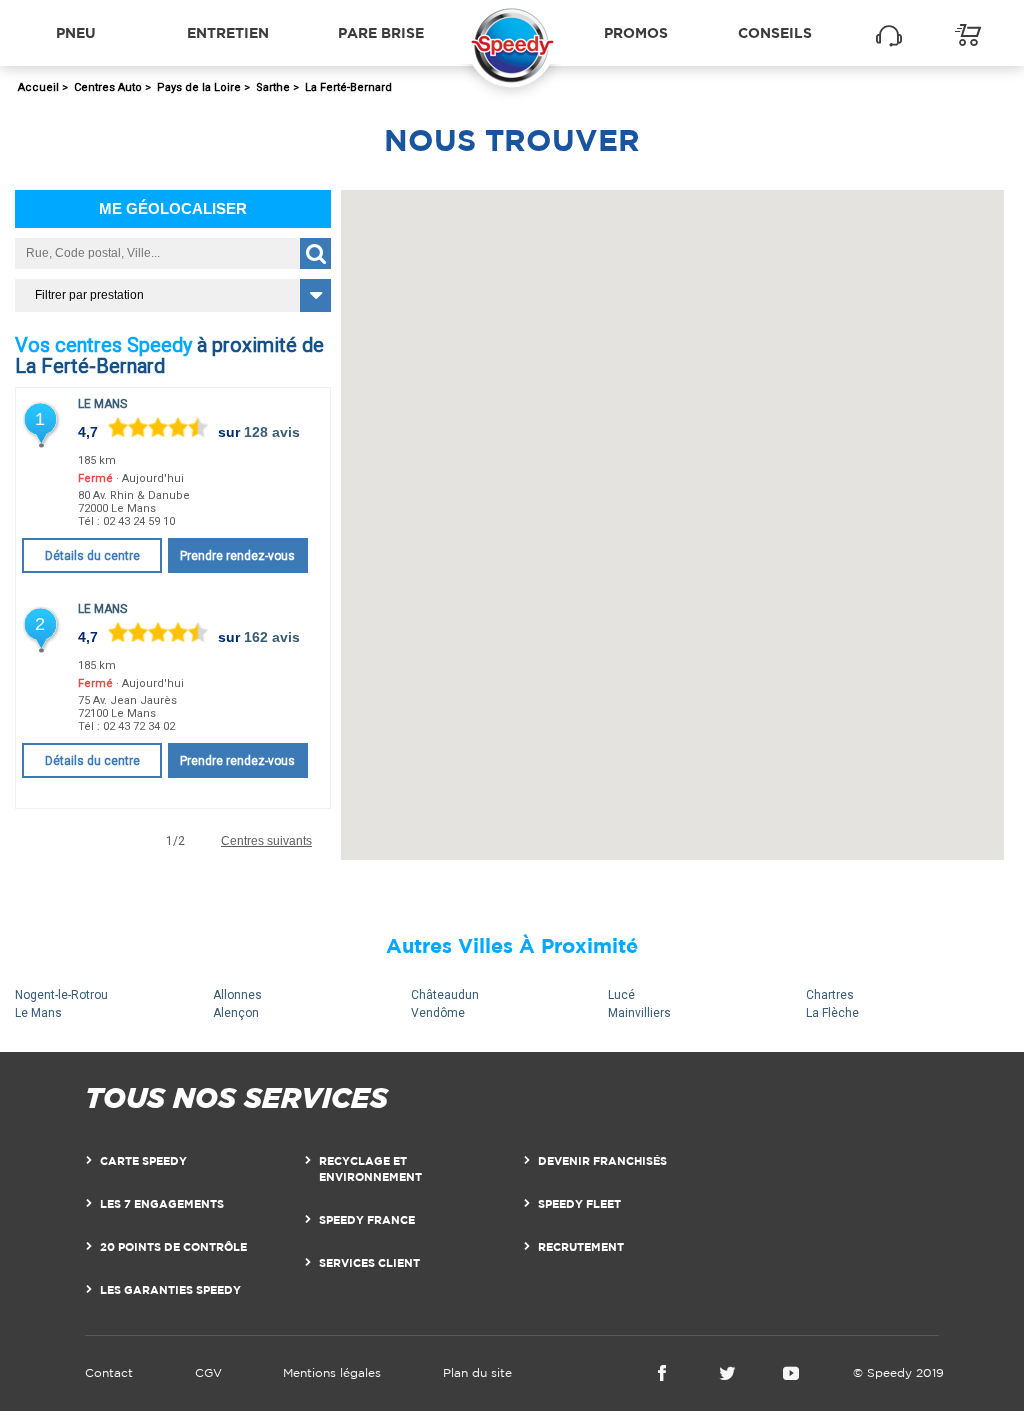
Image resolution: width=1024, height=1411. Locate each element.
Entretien (228, 32)
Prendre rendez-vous (237, 556)
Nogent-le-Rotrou (61, 995)
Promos (636, 32)
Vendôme (438, 1013)
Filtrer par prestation (89, 295)
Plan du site (477, 1372)
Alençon (236, 1013)
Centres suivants (266, 841)
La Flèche (832, 1013)
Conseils (775, 32)
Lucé (621, 995)
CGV (208, 1372)
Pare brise (381, 32)
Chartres (830, 995)
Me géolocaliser (173, 208)
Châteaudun (445, 995)
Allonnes (237, 995)
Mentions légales (332, 1372)
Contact (109, 1372)
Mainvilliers (639, 1013)
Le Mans (102, 404)
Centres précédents (75, 841)
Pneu (76, 32)
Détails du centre (92, 556)
